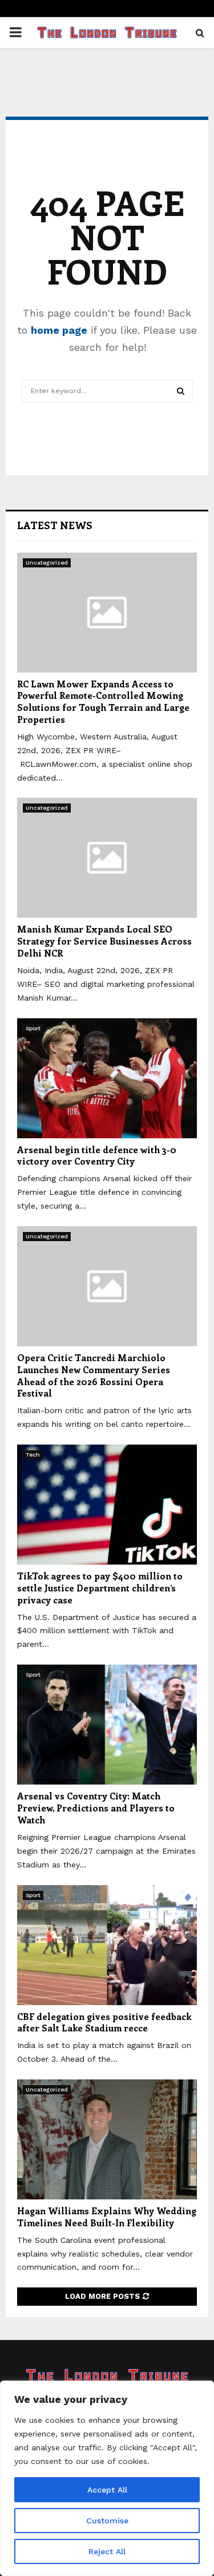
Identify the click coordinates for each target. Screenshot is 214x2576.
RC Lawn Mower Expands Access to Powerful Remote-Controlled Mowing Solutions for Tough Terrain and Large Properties (103, 701)
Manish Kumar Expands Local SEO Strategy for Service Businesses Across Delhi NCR (104, 941)
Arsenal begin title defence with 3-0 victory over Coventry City (97, 1155)
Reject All (107, 2551)
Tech (33, 1455)
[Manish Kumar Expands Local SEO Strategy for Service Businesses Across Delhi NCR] (107, 858)
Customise (107, 2521)
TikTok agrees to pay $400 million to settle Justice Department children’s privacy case (100, 1588)
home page (59, 330)
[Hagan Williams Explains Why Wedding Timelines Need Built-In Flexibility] (107, 2139)
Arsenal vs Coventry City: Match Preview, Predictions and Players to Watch (96, 1808)
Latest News (55, 525)
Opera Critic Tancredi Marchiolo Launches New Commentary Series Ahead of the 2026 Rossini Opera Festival (94, 1375)
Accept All (107, 2490)
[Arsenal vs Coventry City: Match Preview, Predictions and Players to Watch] (107, 1725)
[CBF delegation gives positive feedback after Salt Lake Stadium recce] (107, 1945)
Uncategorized (47, 563)
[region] (107, 2478)
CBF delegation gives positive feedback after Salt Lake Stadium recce (104, 2022)
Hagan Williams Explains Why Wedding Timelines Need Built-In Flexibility (107, 2217)
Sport (33, 1028)
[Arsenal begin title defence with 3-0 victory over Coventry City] (107, 1078)
